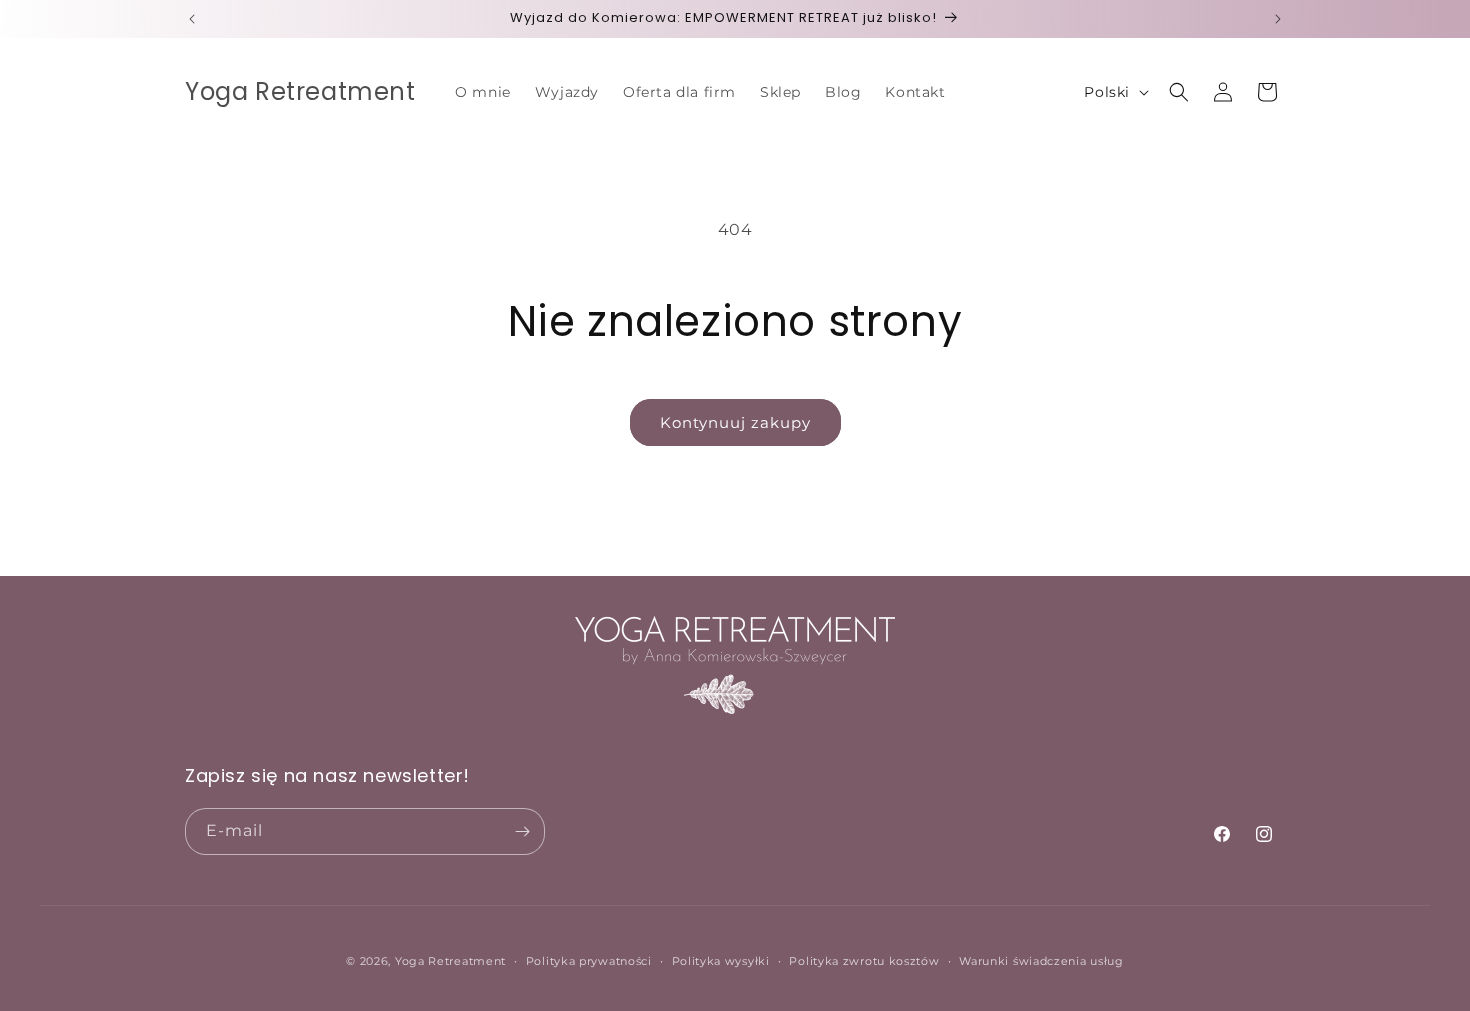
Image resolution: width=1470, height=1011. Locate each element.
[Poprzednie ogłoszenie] (192, 19)
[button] (1179, 92)
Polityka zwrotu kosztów (864, 961)
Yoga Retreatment (450, 961)
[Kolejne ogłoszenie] (1278, 19)
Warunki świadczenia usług (1041, 961)
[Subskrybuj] (522, 831)
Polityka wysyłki (721, 961)
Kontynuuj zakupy (735, 422)
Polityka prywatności (589, 961)
